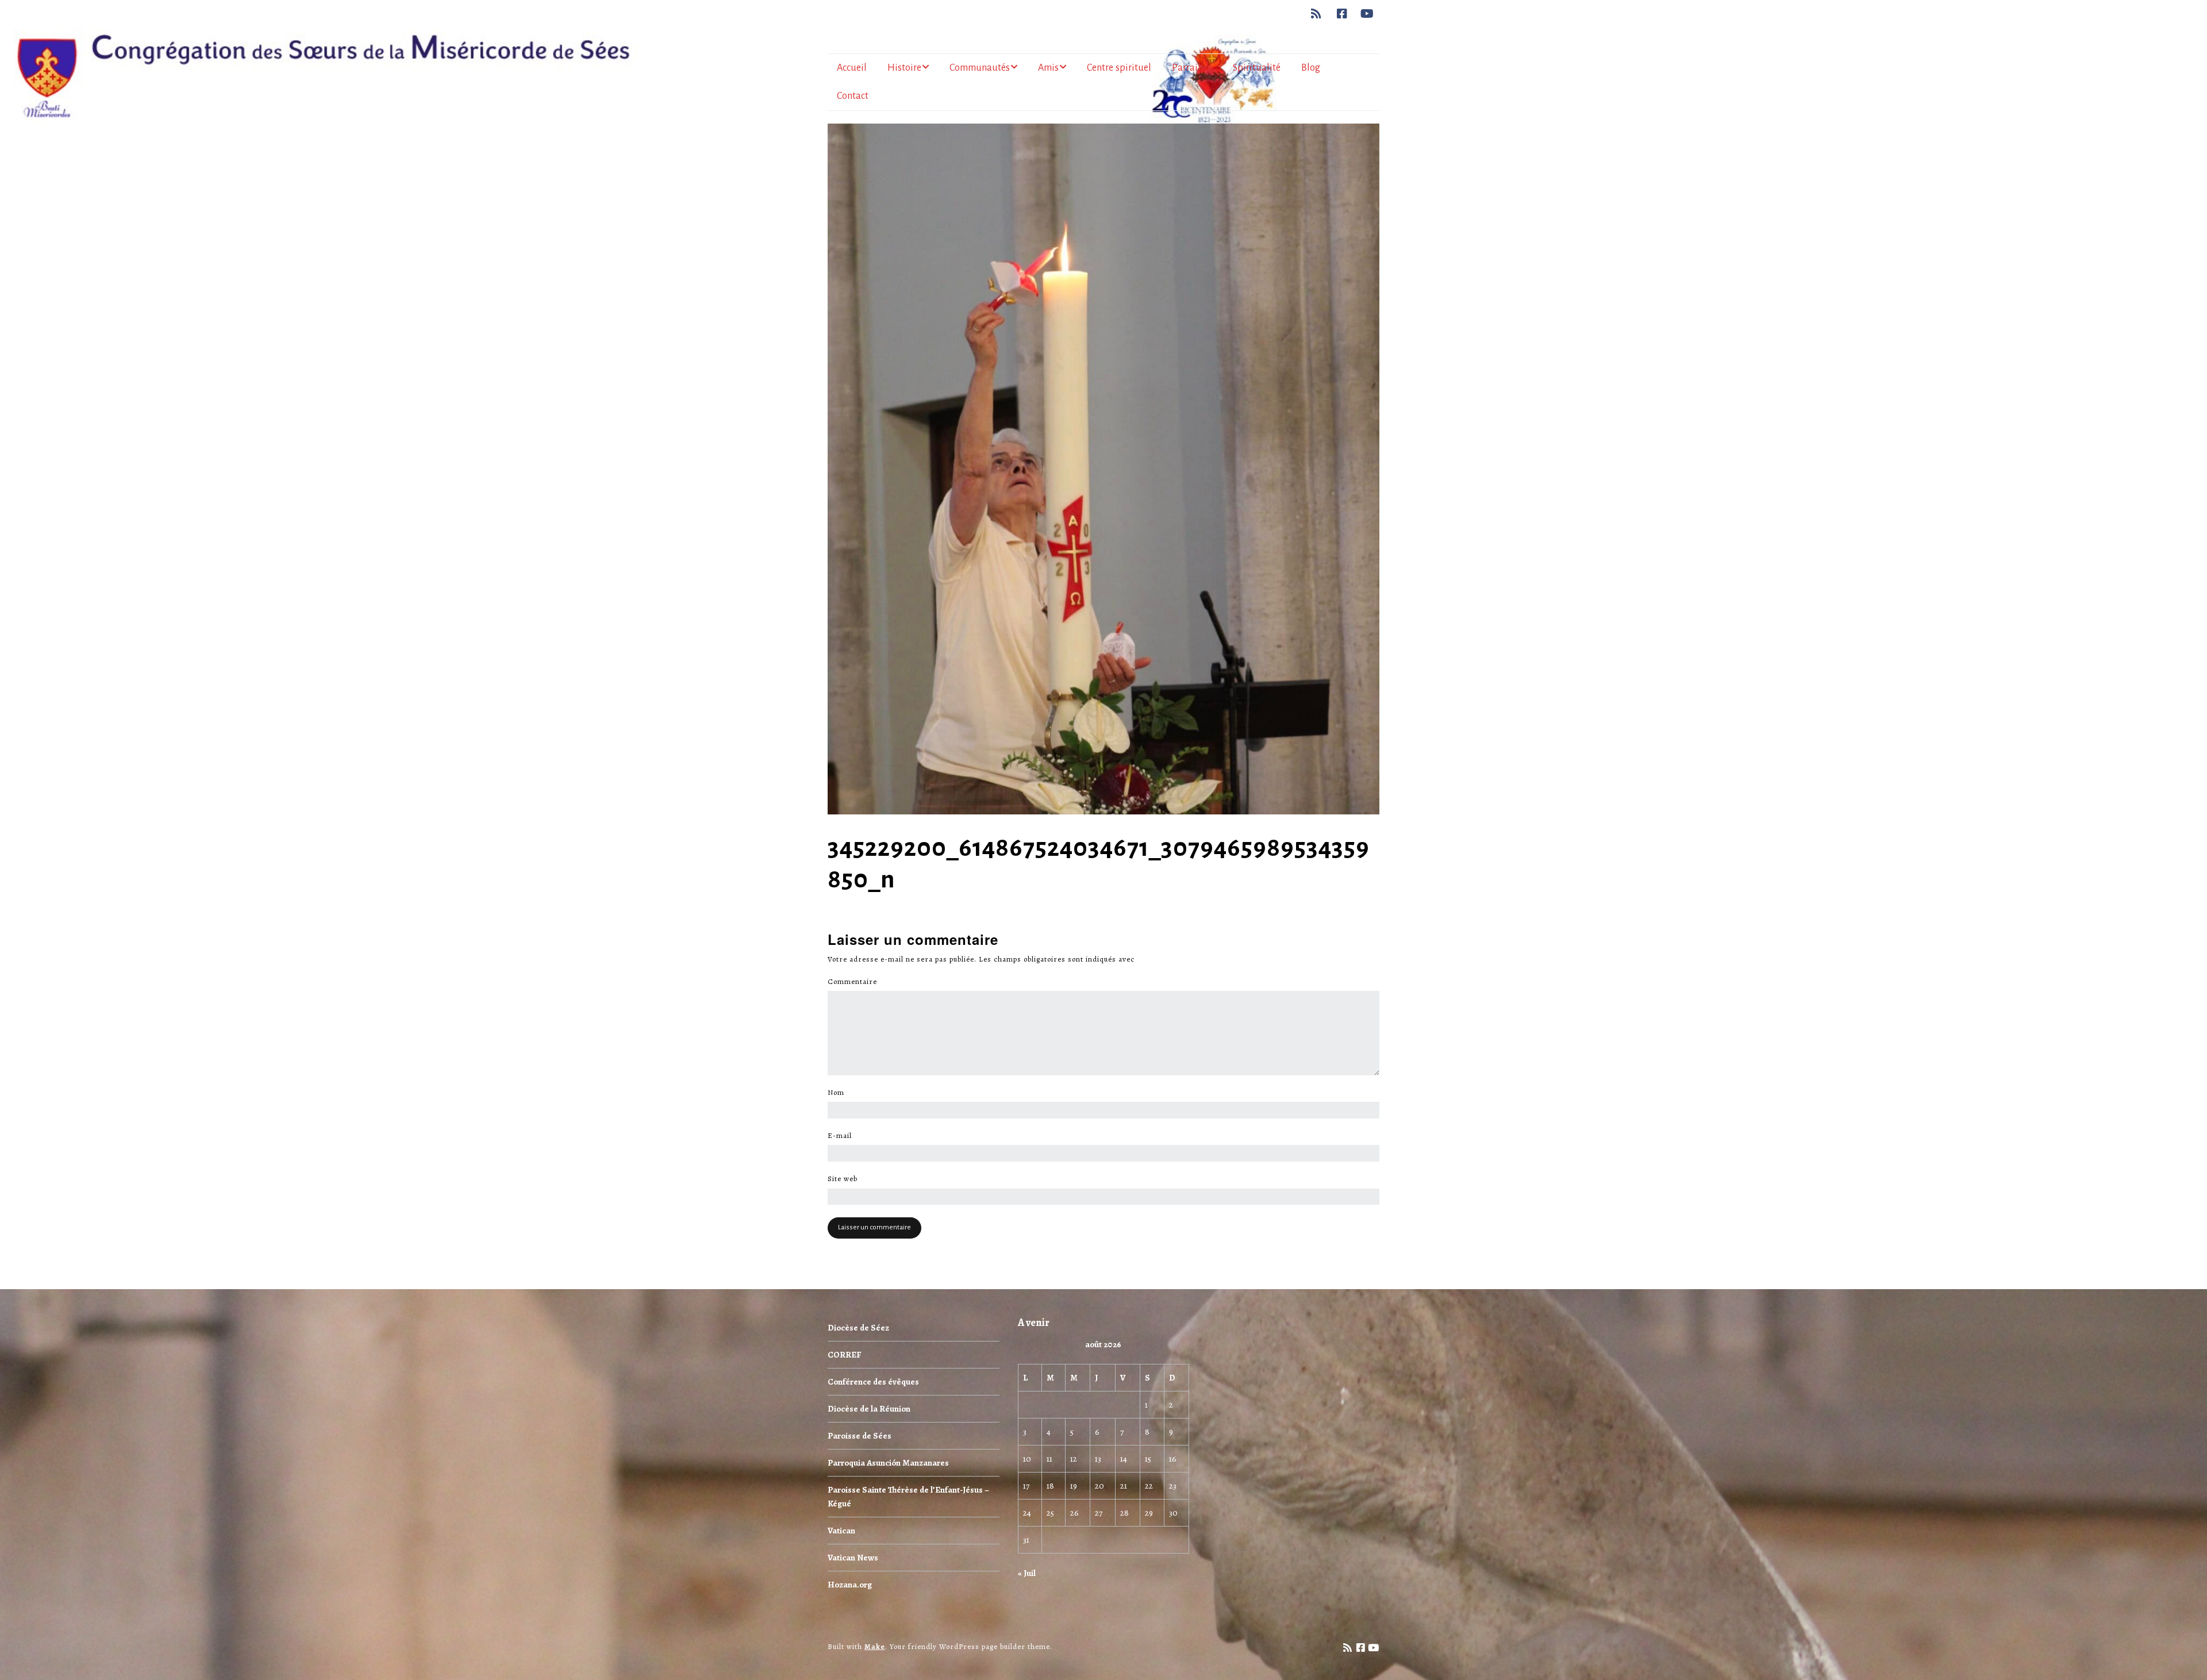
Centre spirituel (1119, 68)
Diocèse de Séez (858, 1328)
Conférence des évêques (873, 1382)
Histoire (904, 68)
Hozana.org (850, 1585)
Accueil (852, 68)
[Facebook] (1342, 14)
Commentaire (855, 982)
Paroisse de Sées (860, 1436)
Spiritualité (1257, 68)
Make (875, 1646)
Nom (839, 1093)
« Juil (1027, 1573)
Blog (1311, 68)
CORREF (844, 1355)
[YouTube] (1367, 14)
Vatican (841, 1531)
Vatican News (853, 1558)
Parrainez (1192, 68)
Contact (853, 96)
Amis (1048, 68)
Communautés (980, 68)
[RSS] (1319, 14)
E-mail (843, 1136)
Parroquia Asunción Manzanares (888, 1463)
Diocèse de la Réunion (869, 1409)
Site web (843, 1179)
